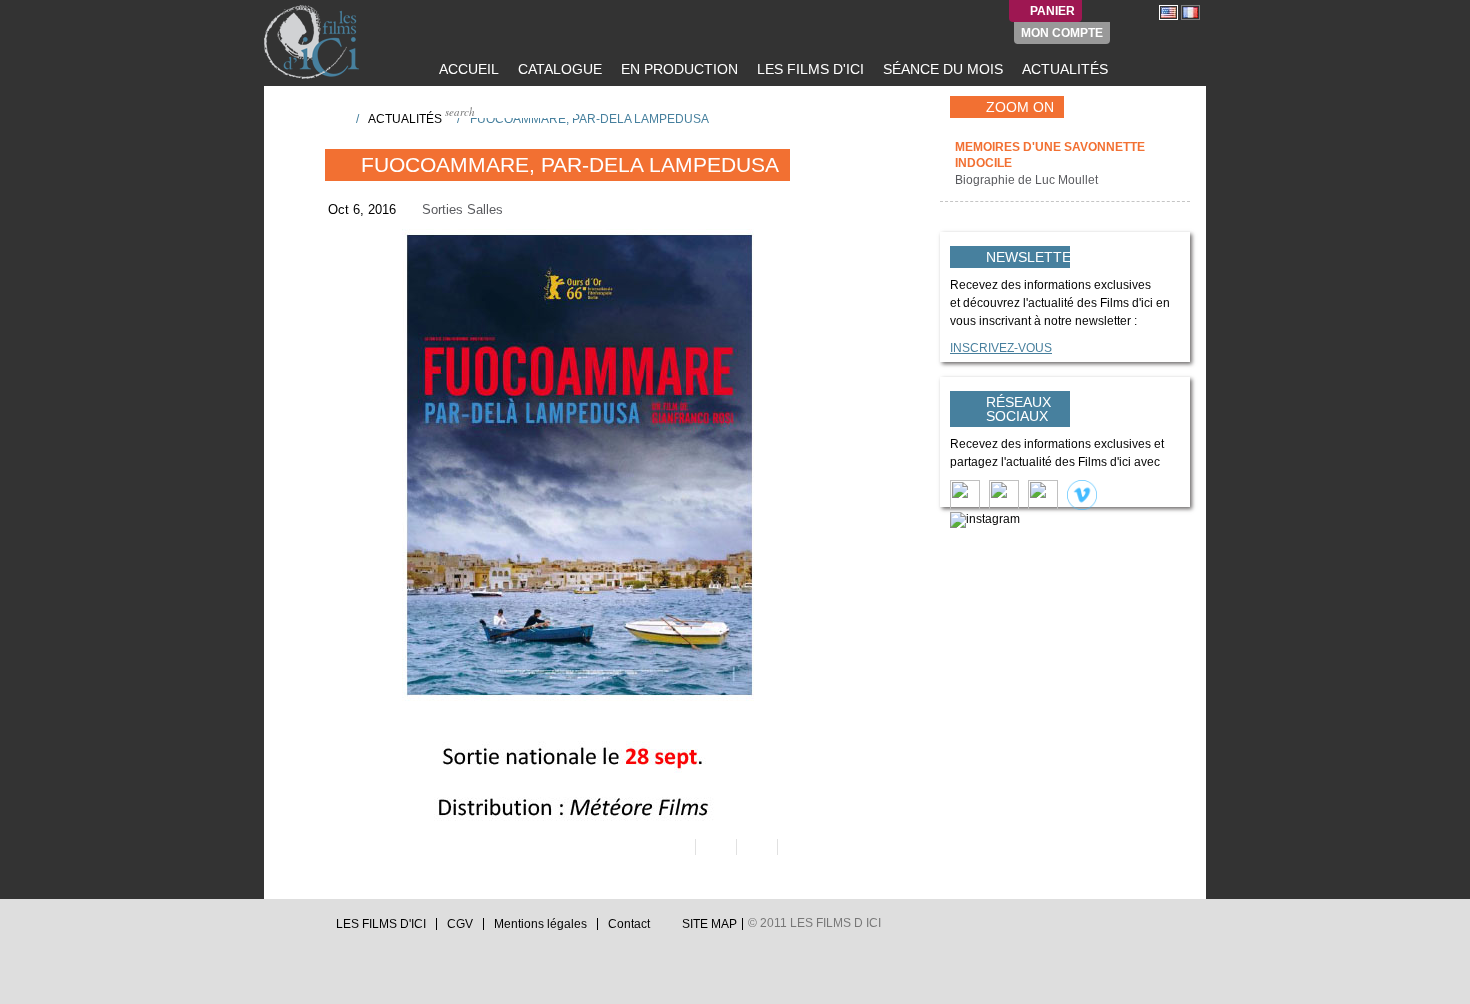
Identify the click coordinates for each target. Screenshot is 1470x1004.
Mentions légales (540, 924)
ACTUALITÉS (1063, 69)
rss (310, 929)
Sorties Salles (462, 209)
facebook (291, 929)
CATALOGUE (558, 69)
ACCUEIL (467, 69)
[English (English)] (1168, 12)
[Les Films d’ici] (314, 42)
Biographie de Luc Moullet (1028, 180)
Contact (629, 924)
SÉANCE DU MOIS (941, 69)
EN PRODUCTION (677, 69)
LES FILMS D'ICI (808, 69)
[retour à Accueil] (334, 118)
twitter (272, 929)
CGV (460, 924)
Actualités (405, 119)
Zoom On (1020, 107)
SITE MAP (709, 924)
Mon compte (1062, 33)
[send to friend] (673, 847)
